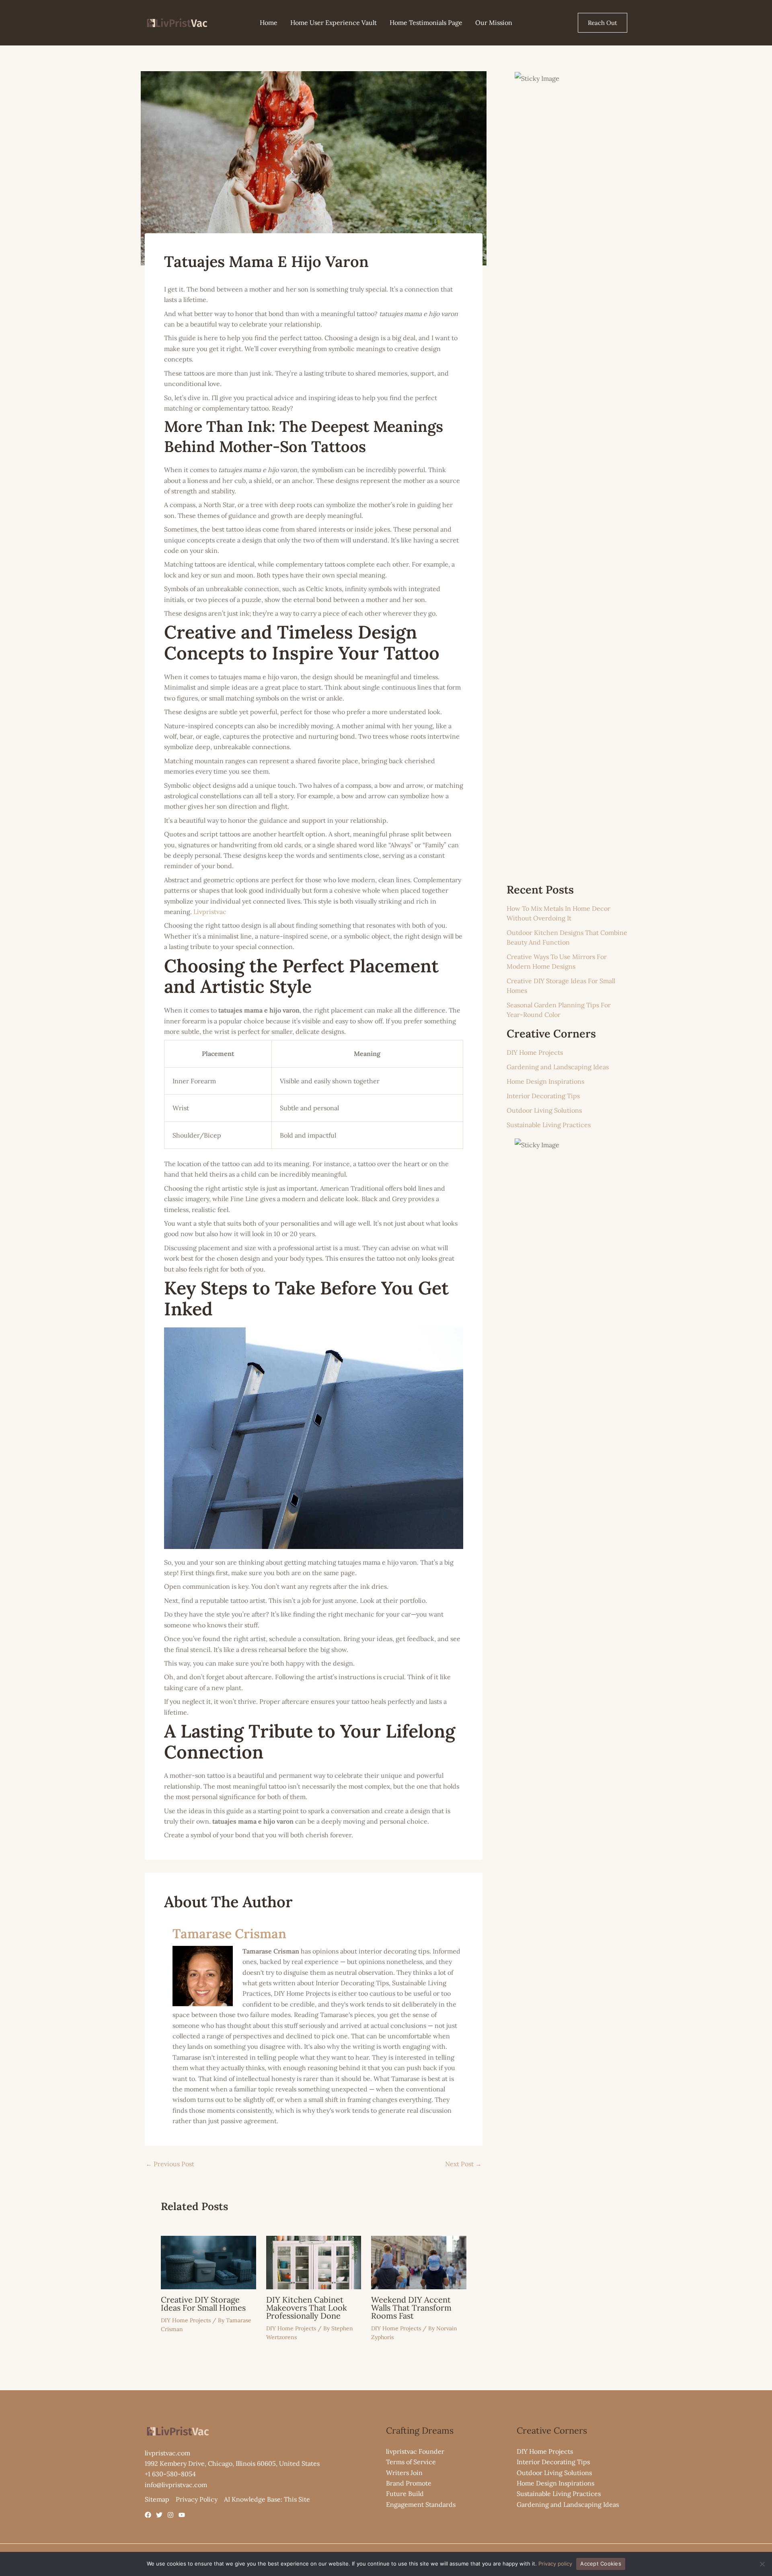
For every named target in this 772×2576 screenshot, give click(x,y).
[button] (603, 23)
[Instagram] (170, 2515)
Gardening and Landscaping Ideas (558, 1067)
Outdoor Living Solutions (544, 1110)
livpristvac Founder (415, 2451)
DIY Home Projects (186, 2320)
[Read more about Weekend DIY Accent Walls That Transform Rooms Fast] (419, 2262)
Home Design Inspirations (545, 1081)
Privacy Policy (197, 2499)
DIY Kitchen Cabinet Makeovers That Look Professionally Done (307, 2308)
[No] (762, 2564)
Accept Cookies (601, 2564)
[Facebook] (148, 2515)
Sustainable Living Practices (549, 1125)
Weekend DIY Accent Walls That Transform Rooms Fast (411, 2308)
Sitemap (157, 2499)
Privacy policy (555, 2564)
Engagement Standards (421, 2504)
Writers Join (404, 2473)
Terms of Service (411, 2462)
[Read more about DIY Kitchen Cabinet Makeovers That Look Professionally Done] (314, 2262)
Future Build (405, 2494)
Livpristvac (210, 912)
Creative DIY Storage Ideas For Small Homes (203, 2304)
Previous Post (170, 2164)
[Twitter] (159, 2515)
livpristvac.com (167, 2453)
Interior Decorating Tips (543, 1096)
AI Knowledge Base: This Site (267, 2499)
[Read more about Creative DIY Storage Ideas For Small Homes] (208, 2262)
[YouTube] (182, 2515)
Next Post (463, 2164)
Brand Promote (409, 2483)
